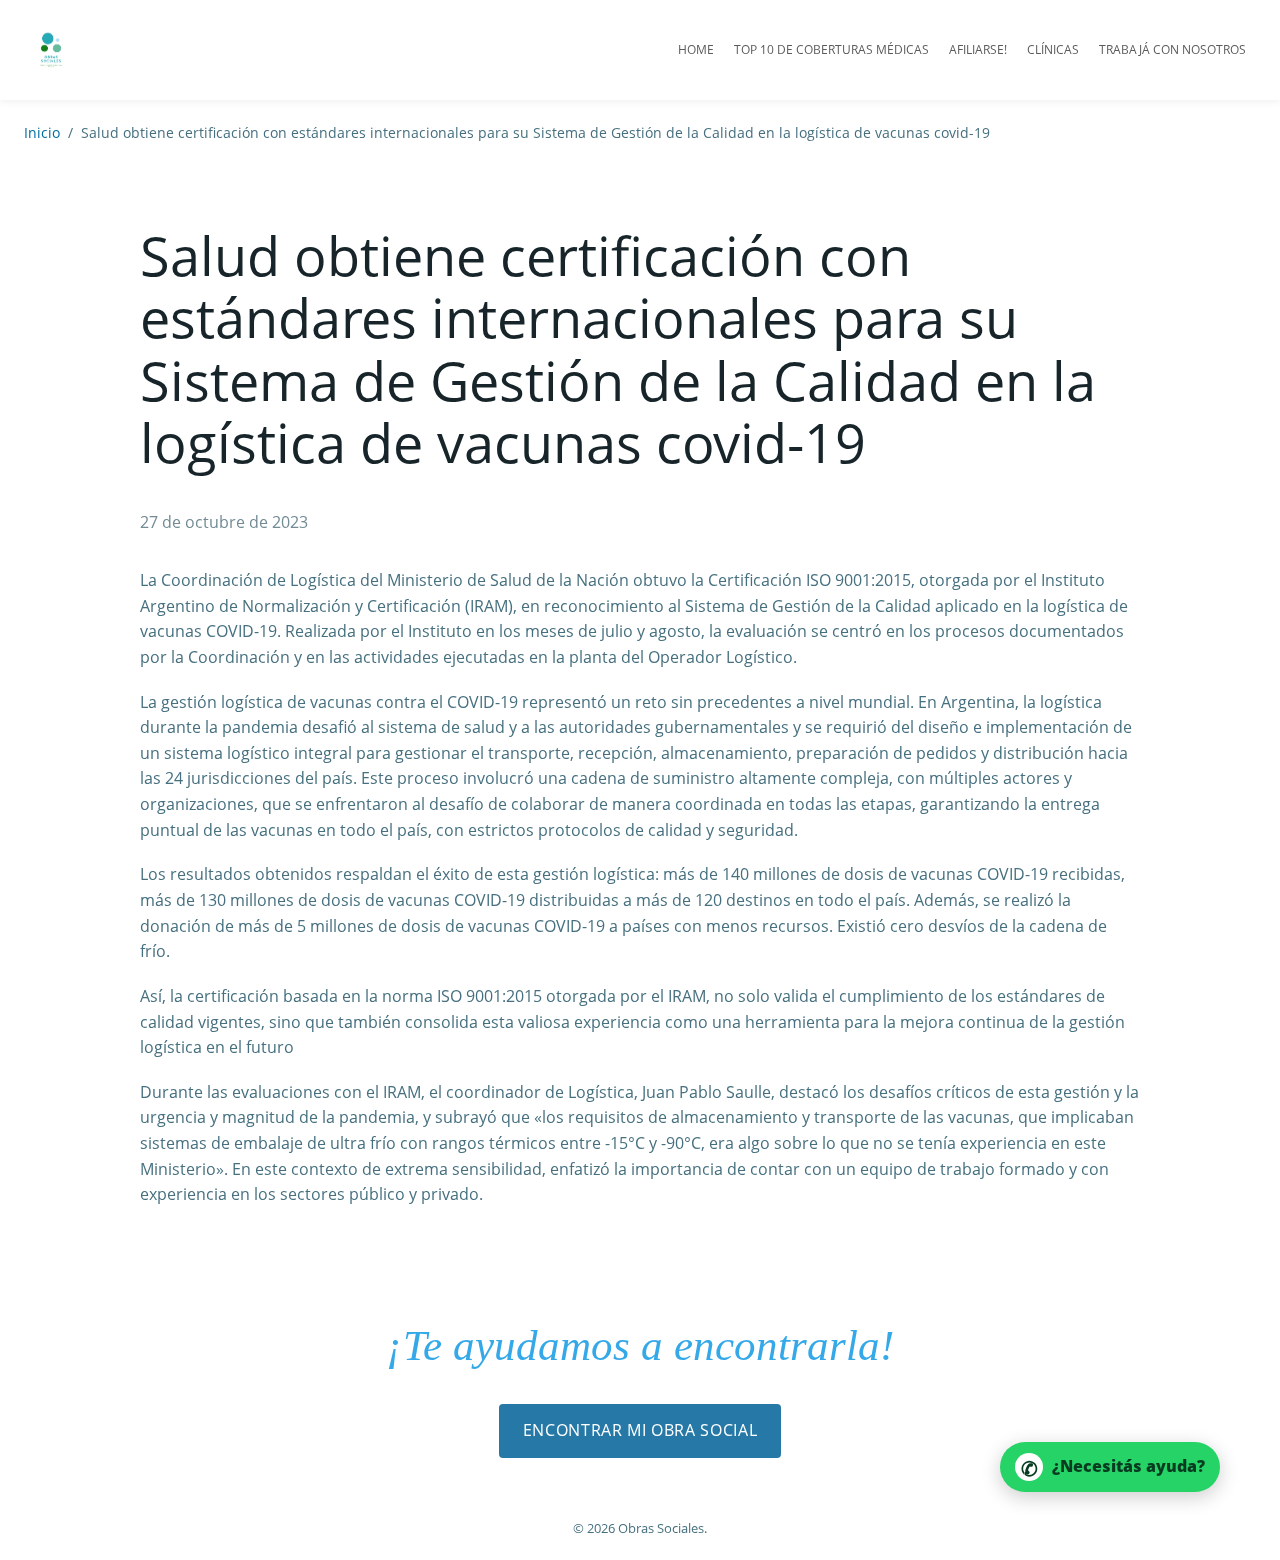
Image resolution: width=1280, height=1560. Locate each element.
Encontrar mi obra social (640, 1430)
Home (696, 49)
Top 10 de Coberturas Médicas (831, 49)
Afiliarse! (978, 49)
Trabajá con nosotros (1172, 49)
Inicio (42, 132)
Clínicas (1053, 49)
